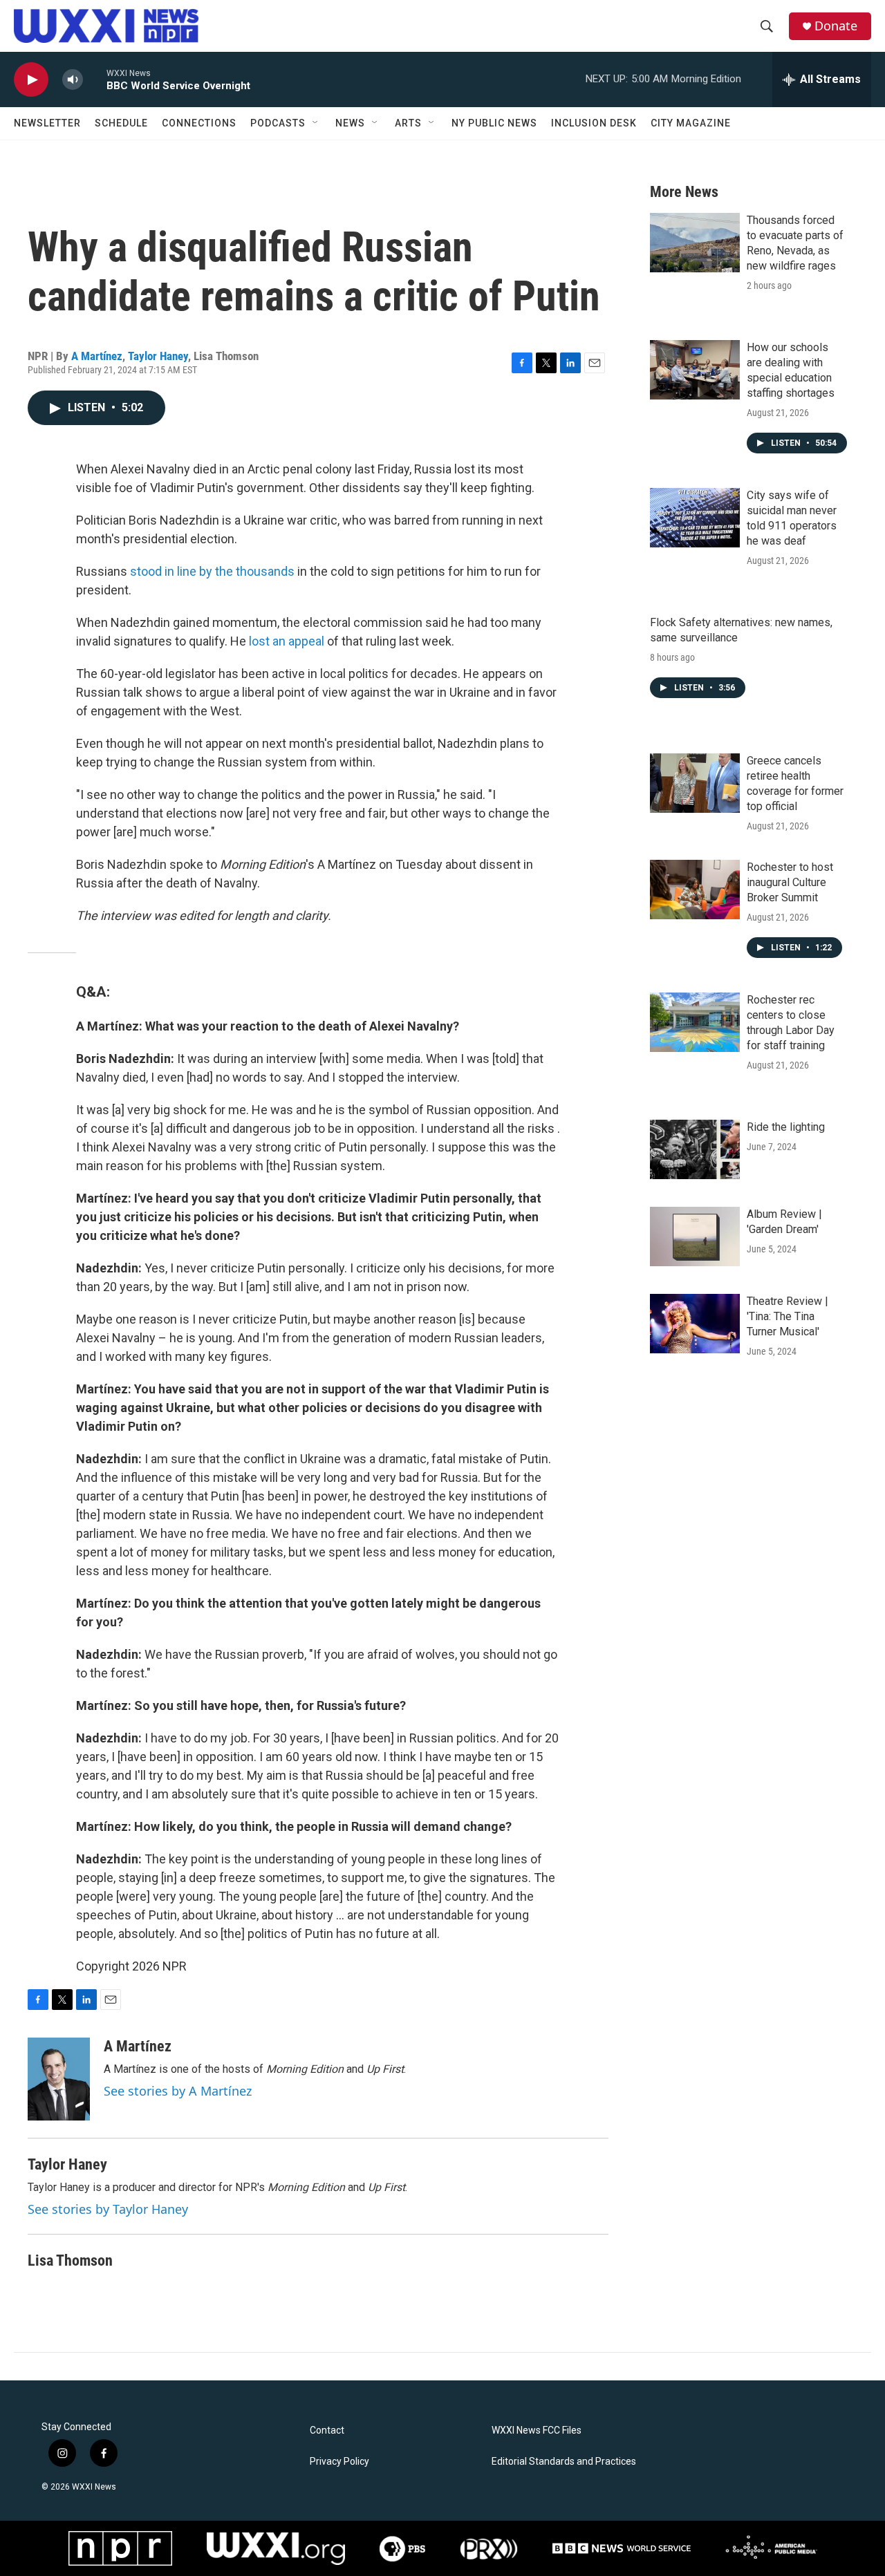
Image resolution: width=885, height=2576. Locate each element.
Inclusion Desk (594, 123)
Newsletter (47, 123)
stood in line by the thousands (212, 571)
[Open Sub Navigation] (316, 123)
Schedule (121, 123)
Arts (408, 123)
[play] (31, 80)
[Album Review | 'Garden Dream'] (695, 1237)
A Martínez (97, 356)
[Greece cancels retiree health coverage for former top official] (695, 783)
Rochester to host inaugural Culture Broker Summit (790, 882)
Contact (327, 2431)
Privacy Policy (339, 2462)
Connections (199, 123)
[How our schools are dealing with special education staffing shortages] (695, 370)
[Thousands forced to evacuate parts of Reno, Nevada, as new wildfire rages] (695, 243)
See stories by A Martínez (178, 2091)
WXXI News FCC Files (537, 2431)
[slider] (95, 79)
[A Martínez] (59, 2079)
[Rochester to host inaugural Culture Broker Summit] (695, 890)
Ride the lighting (786, 1127)
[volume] (73, 80)
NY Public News (494, 123)
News (350, 123)
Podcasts (278, 123)
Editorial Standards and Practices (564, 2462)
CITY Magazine (691, 123)
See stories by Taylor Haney (108, 2209)
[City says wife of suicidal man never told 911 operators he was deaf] (695, 518)
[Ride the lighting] (695, 1149)
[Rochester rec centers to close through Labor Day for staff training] (695, 1022)
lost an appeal (287, 641)
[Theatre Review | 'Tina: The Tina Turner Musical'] (695, 1324)
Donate (836, 26)
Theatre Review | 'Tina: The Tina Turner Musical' (788, 1316)
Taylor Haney (158, 356)
